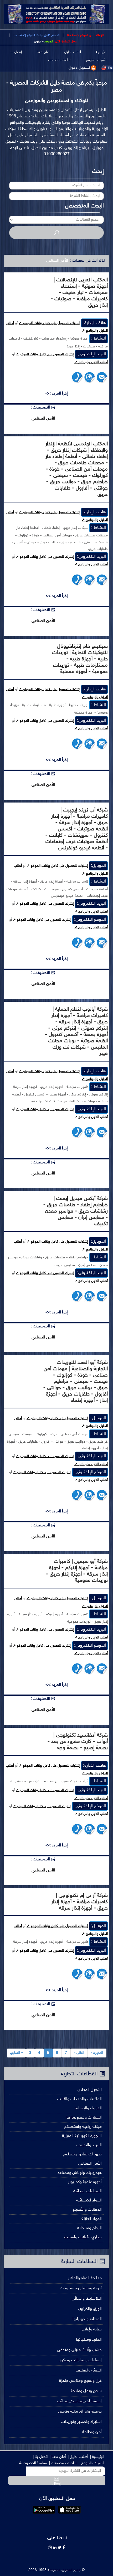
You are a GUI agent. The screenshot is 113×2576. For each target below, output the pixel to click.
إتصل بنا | (40, 2457)
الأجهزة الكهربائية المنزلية (82, 2136)
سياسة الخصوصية (33, 2463)
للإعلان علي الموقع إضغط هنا (85, 35)
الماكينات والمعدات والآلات (79, 2099)
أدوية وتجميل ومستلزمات (81, 2288)
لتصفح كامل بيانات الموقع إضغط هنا (36, 35)
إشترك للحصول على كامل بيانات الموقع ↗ (49, 323)
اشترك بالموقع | (92, 2463)
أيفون (38, 42)
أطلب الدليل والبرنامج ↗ (91, 362)
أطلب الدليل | (78, 2457)
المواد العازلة (92, 2219)
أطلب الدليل (73, 52)
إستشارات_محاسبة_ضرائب (79, 2401)
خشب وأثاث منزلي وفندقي (79, 2350)
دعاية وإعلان (92, 2330)
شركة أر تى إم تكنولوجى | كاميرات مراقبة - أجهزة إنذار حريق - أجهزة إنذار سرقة (79, 1902)
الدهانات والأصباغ (87, 2210)
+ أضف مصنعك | (63, 2463)
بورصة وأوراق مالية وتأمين (80, 2412)
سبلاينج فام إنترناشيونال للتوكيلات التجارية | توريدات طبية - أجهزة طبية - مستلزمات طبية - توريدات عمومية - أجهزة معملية (80, 659)
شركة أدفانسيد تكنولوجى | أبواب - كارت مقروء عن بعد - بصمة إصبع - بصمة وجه (78, 1742)
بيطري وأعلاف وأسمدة (83, 2237)
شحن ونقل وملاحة (86, 2391)
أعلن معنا (43, 52)
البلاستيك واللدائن (87, 2299)
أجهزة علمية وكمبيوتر (85, 2182)
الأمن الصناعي (90, 2164)
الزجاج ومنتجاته (89, 2228)
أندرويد (49, 42)
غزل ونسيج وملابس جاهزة (80, 2381)
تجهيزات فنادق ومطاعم (83, 2154)
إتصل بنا (16, 52)
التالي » (79, 2053)
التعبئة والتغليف (89, 2371)
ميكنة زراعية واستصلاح (83, 2127)
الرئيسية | (97, 2457)
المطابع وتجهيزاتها (87, 2319)
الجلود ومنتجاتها (89, 2340)
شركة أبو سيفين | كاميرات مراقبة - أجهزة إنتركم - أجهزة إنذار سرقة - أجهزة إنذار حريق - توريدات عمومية (77, 1571)
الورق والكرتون (90, 2309)
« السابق (16, 2053)
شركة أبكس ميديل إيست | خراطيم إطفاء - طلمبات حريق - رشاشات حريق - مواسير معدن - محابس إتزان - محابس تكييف (76, 1211)
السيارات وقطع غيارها (84, 2118)
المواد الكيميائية (89, 2201)
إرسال (56, 2483)
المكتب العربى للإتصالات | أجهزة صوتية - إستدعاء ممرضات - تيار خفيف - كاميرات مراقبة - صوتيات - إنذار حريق (79, 293)
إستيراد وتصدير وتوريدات (81, 2422)
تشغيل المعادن (90, 2090)
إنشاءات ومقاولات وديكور (81, 2360)
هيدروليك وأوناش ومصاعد (80, 2173)
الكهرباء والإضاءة (88, 2108)
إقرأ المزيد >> (57, 394)
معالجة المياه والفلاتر (85, 2278)
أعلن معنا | (58, 2457)
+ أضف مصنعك (60, 60)
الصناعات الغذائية (88, 2191)
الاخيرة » (97, 2053)
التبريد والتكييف (89, 2145)
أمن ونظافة (92, 2432)
